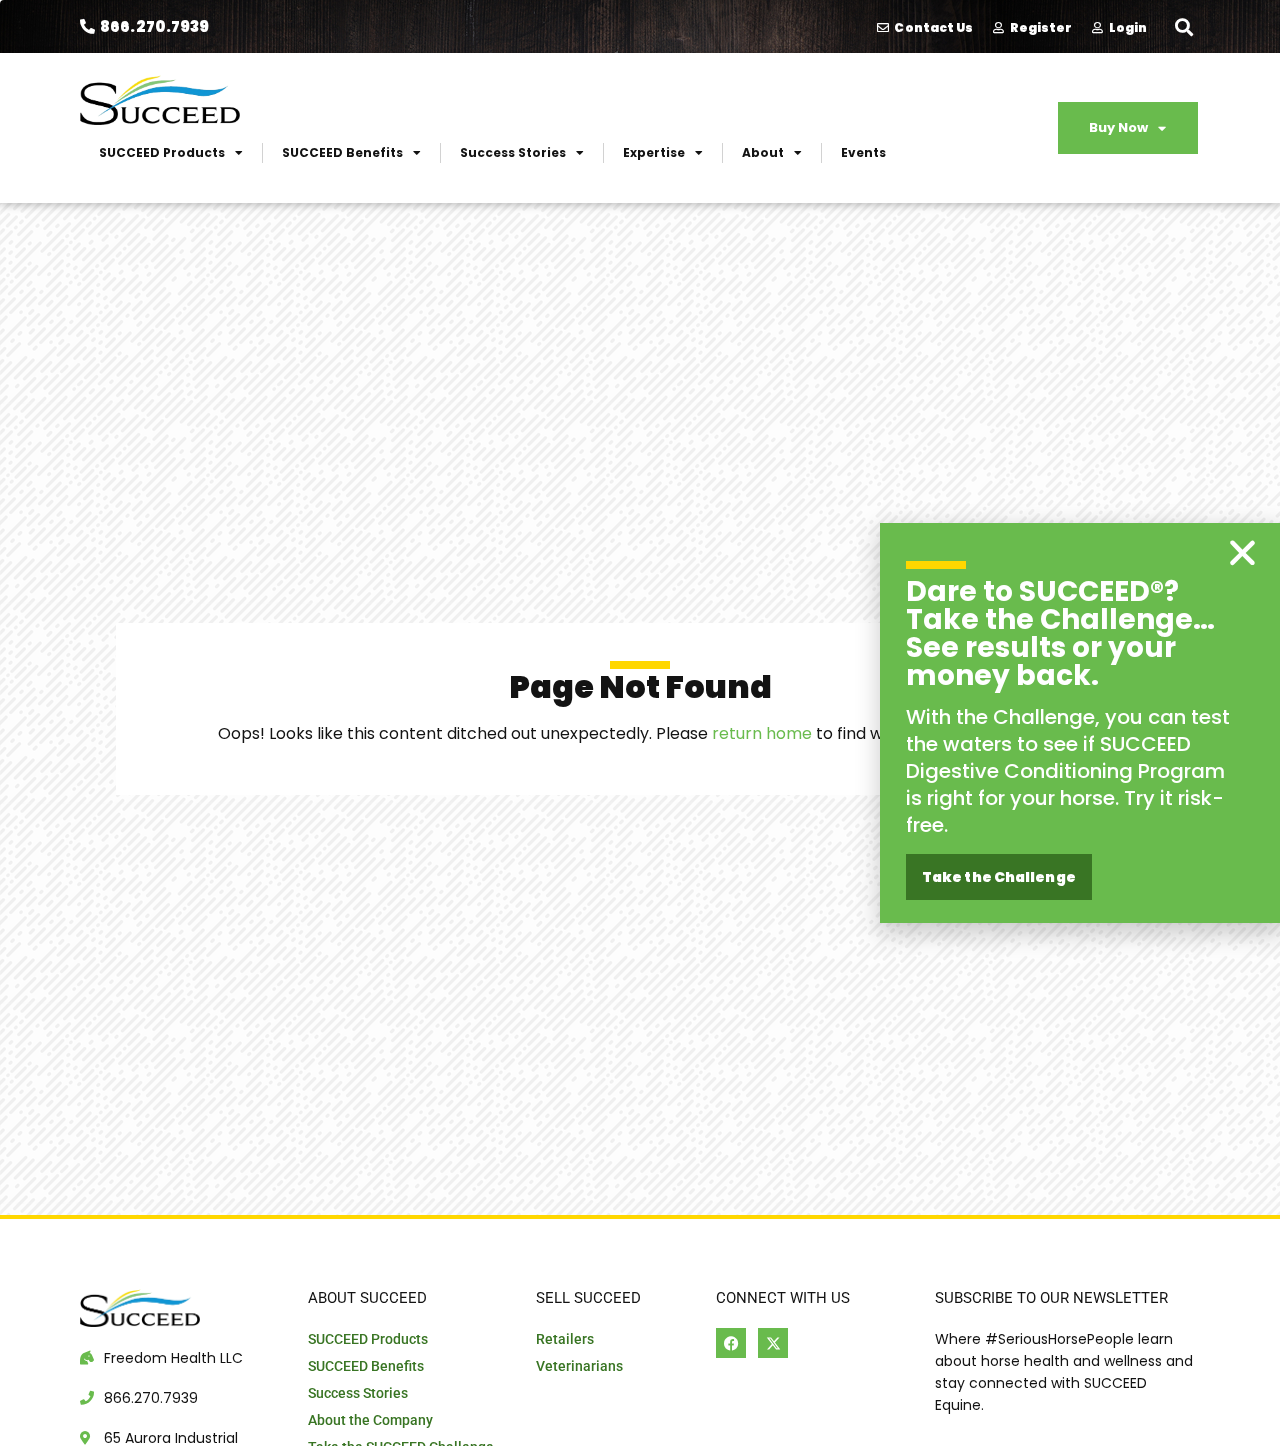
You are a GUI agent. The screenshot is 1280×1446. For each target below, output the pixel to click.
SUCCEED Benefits (342, 152)
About (763, 152)
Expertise (654, 152)
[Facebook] (731, 1343)
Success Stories (513, 152)
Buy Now (1118, 127)
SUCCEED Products (162, 152)
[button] (1183, 26)
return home (762, 733)
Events (863, 152)
